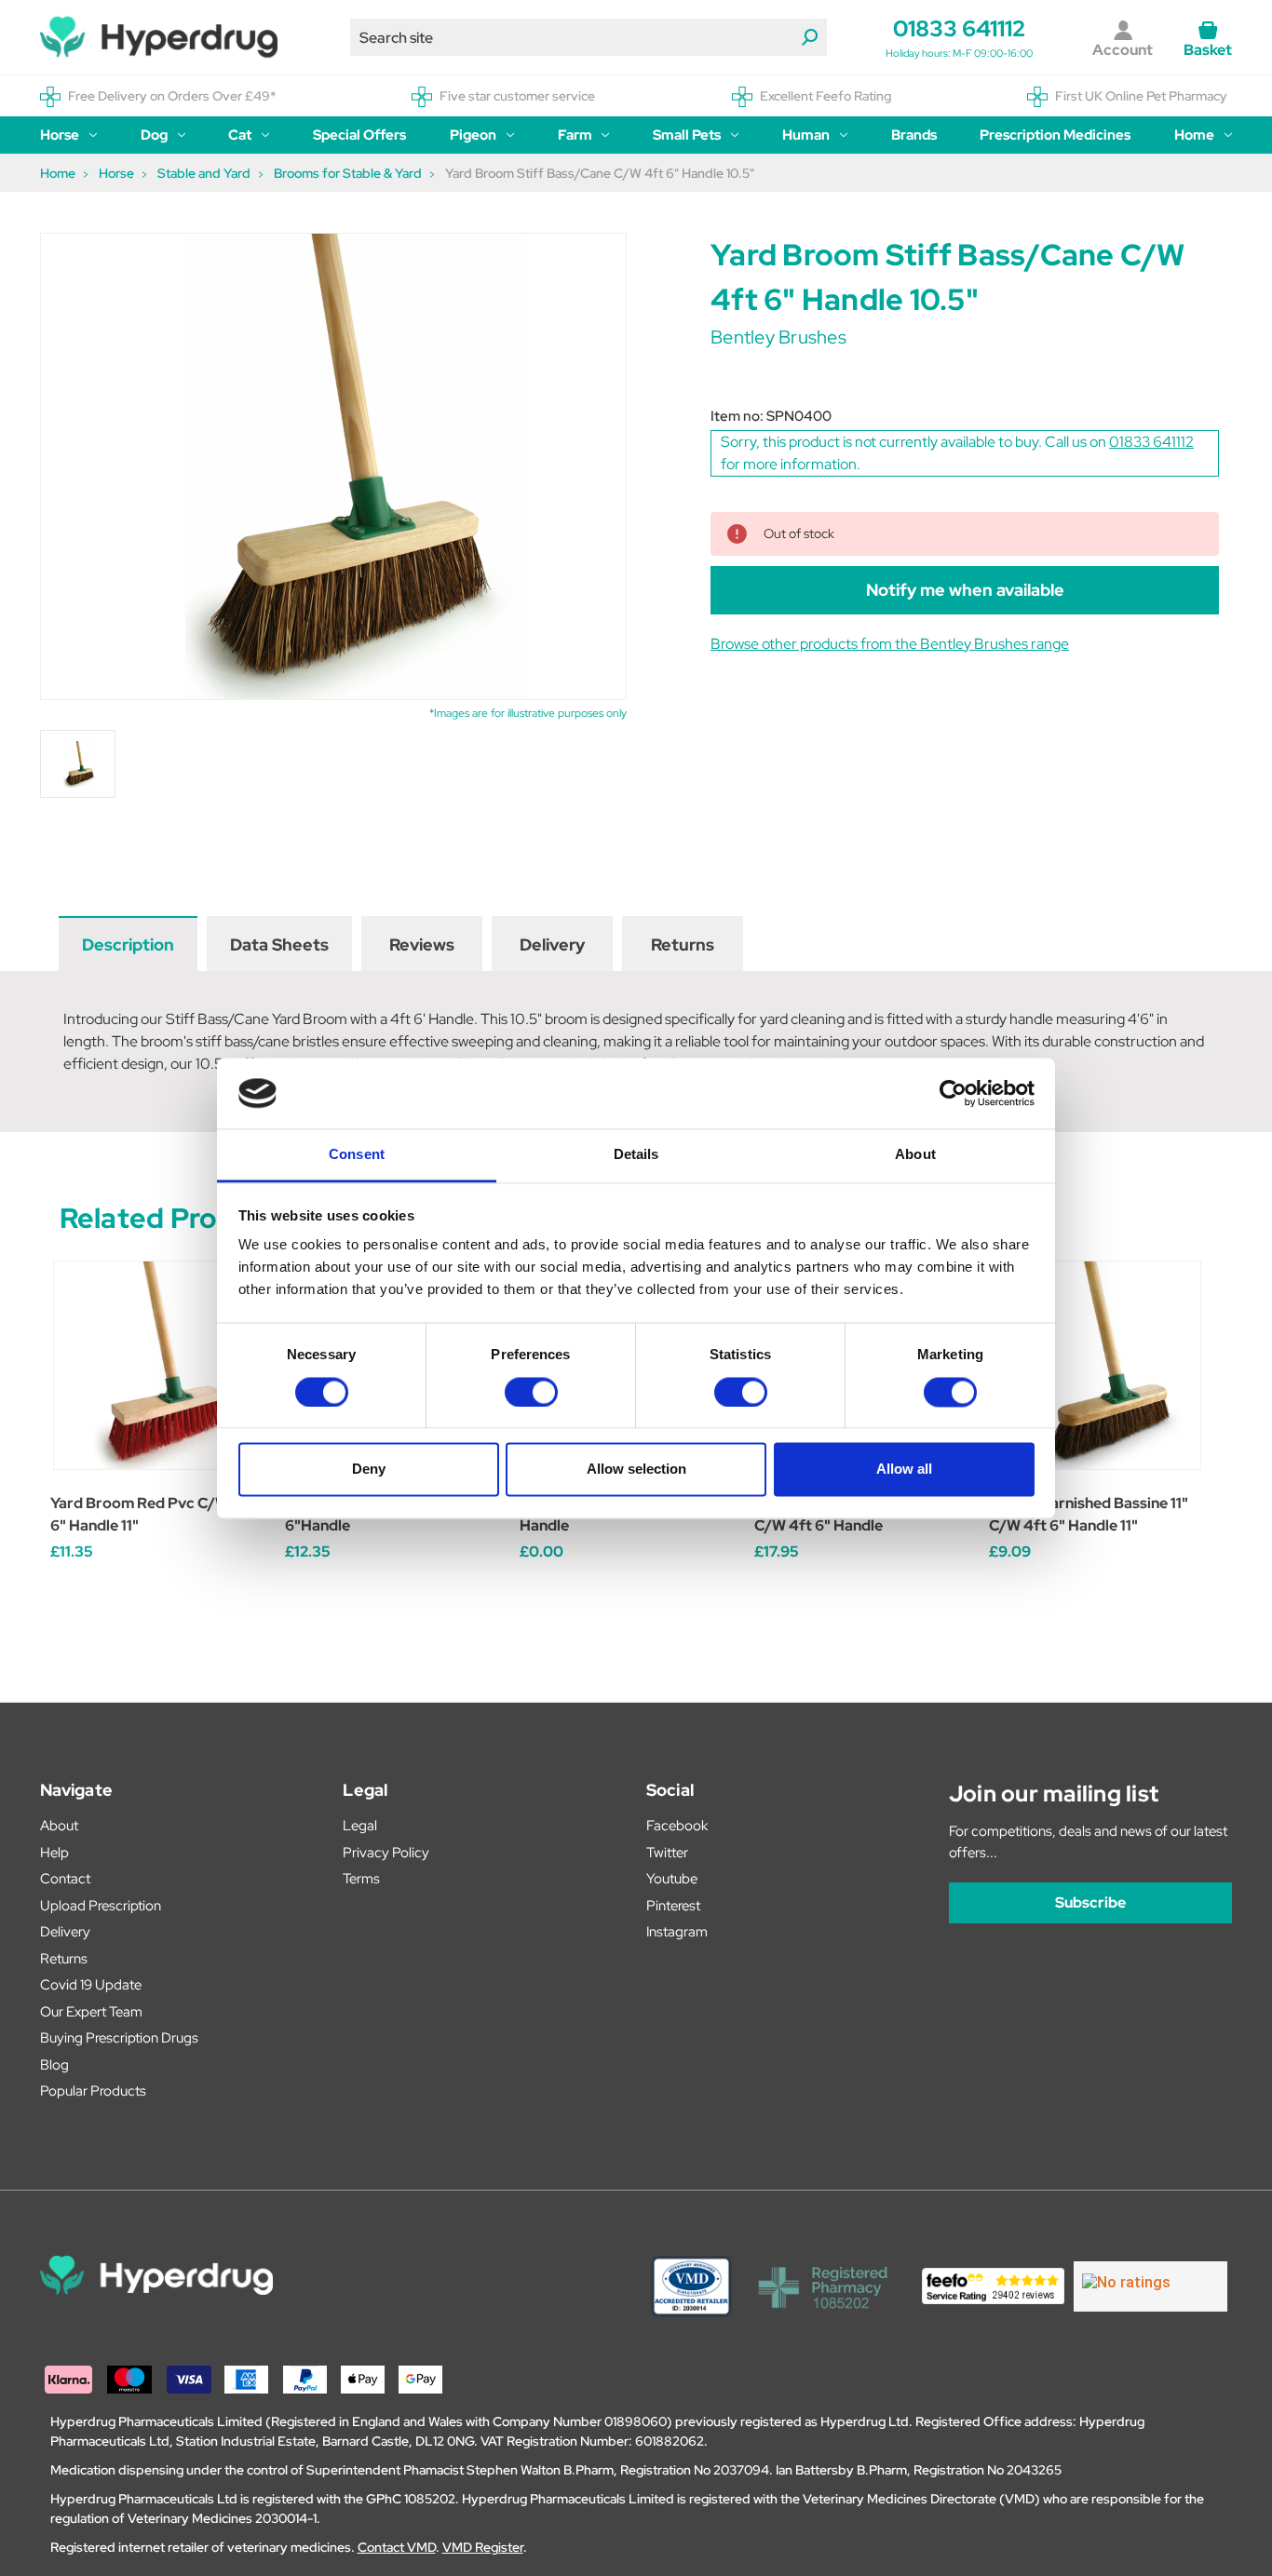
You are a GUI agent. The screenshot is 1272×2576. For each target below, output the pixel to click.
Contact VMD (397, 2547)
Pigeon (473, 135)
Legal (360, 1826)
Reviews (422, 944)
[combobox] (589, 37)
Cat (240, 135)
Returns (683, 944)
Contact (65, 1879)
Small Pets (687, 135)
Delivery (552, 944)
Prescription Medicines (1055, 135)
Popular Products (93, 2091)
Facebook (677, 1826)
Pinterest (673, 1906)
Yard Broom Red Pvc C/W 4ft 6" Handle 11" (153, 1514)
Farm (575, 135)
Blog (54, 2065)
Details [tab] (636, 1155)
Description (128, 944)
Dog (154, 135)
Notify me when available (965, 590)
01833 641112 (959, 28)
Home (1194, 135)
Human (806, 135)
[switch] (531, 1392)
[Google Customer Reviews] (1150, 2286)
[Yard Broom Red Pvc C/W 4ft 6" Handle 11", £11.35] (158, 1365)
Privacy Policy (386, 1853)
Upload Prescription (101, 1906)
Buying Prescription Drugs (119, 2038)
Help (54, 1853)
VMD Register (483, 2547)
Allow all (904, 1470)
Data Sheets (279, 944)
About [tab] (915, 1155)
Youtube (672, 1879)
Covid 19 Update (91, 1985)
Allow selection (636, 1470)
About (59, 1826)
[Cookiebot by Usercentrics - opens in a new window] (953, 1093)
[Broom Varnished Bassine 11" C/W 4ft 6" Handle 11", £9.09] (1096, 1365)
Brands (914, 135)
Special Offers (359, 135)
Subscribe (1090, 1902)
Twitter (667, 1853)
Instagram (677, 1932)
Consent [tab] (357, 1155)
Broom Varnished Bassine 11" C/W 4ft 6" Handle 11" (1089, 1514)
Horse (60, 135)
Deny (369, 1470)
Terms (361, 1879)
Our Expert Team (91, 2012)
